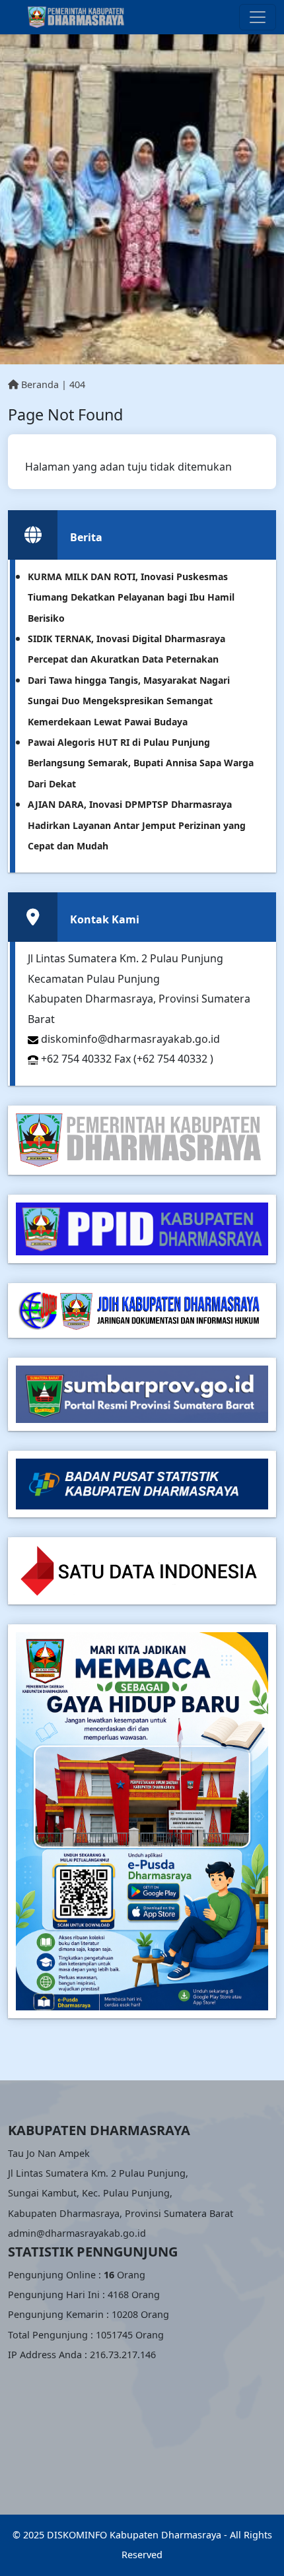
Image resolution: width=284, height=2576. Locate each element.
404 (77, 384)
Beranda (39, 384)
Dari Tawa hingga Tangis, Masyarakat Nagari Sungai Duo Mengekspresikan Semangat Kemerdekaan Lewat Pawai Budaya (129, 701)
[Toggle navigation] (258, 17)
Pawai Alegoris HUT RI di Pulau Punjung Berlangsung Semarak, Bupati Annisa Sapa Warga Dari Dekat (141, 763)
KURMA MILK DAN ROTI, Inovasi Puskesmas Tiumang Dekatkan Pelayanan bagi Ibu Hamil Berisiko (131, 597)
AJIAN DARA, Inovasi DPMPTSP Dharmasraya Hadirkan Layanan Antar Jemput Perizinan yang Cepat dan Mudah (137, 825)
